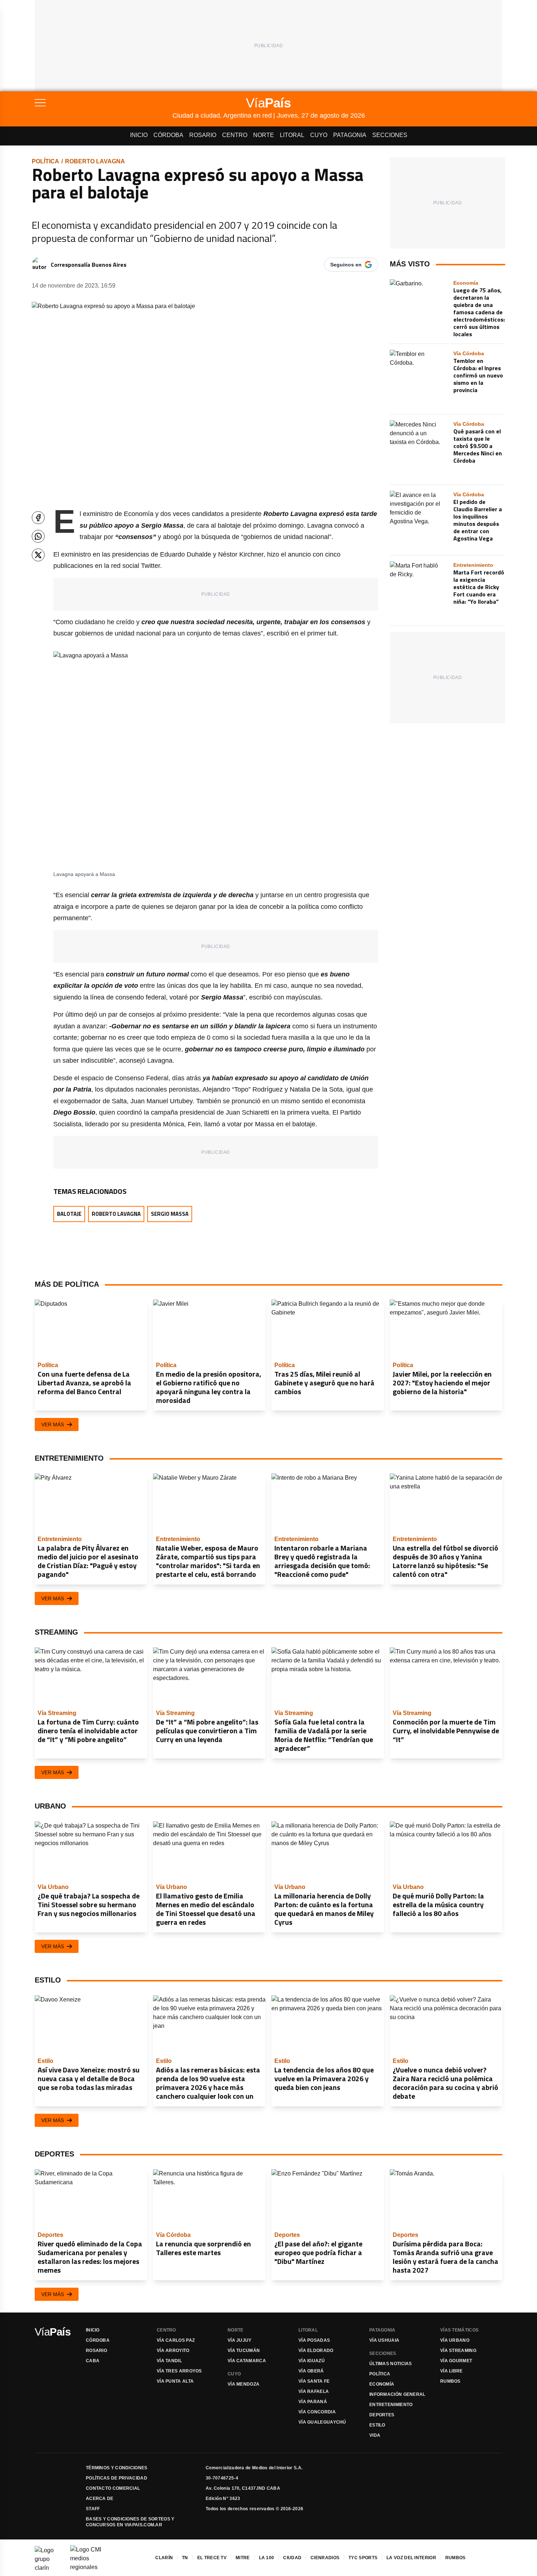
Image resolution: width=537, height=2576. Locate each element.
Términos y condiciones (117, 2468)
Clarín (164, 2558)
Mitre (243, 2558)
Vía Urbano (455, 2340)
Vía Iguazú (312, 2361)
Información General (397, 2394)
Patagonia (350, 135)
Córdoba (168, 135)
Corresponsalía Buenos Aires (89, 265)
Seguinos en (346, 265)
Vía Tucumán (244, 2351)
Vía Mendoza (243, 2384)
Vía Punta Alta (175, 2381)
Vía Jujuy (240, 2340)
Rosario (203, 135)
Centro (235, 135)
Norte (264, 135)
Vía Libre (452, 2371)
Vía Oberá (311, 2371)
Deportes (382, 2415)
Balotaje (69, 1214)
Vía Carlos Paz (176, 2340)
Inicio (139, 135)
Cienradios (325, 2558)
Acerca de (100, 2499)
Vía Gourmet (456, 2361)
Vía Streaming (458, 2351)
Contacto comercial (113, 2488)
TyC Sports (363, 2558)
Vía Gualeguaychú (322, 2422)
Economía (382, 2384)
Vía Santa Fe (314, 2381)
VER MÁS (53, 1424)
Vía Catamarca (247, 2361)
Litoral (292, 135)
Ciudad (292, 2558)
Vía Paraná (313, 2402)
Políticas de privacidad (117, 2478)
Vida (375, 2435)
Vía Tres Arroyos (179, 2371)
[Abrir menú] (104, 103)
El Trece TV (212, 2558)
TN (185, 2558)
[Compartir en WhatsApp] (38, 536)
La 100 (267, 2558)
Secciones (390, 135)
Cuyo (319, 135)
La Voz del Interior (411, 2558)
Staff (93, 2509)
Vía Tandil (169, 2361)
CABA (93, 2361)
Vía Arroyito (173, 2351)
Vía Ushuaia (384, 2340)
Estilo (377, 2425)
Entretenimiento (391, 2405)
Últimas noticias (391, 2364)
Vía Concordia (317, 2412)
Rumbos (450, 2381)
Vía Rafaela (314, 2391)
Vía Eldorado (316, 2351)
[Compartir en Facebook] (38, 518)
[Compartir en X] (38, 555)
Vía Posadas (314, 2340)
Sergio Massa (170, 1214)
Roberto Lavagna (95, 161)
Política (45, 161)
